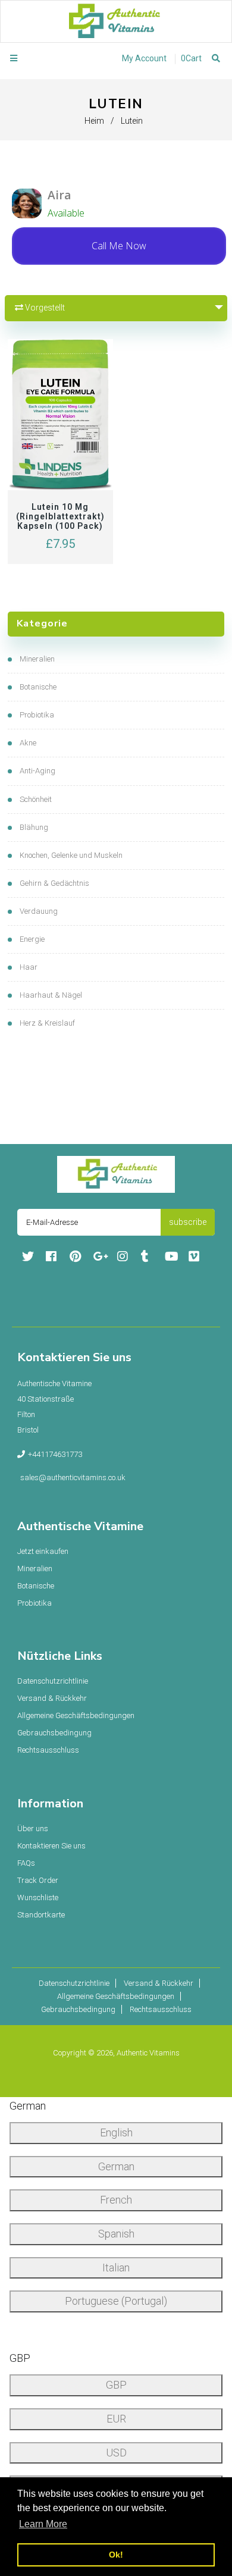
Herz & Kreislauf (47, 1023)
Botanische (38, 687)
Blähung (34, 827)
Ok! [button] (116, 2555)
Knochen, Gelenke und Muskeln (71, 855)
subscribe (188, 1222)
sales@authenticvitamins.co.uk (73, 1477)
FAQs (26, 1863)
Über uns (33, 1828)
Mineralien (37, 659)
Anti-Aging (37, 771)
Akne (28, 743)
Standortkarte (41, 1915)
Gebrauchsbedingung (54, 1733)
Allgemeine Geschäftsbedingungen (76, 1715)
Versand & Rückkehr (52, 1698)
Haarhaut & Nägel (51, 995)
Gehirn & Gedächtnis (54, 883)
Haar (29, 967)
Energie (32, 939)
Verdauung (39, 911)
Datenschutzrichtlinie (53, 1681)
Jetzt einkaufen (43, 1551)
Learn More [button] (43, 2524)
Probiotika (37, 715)
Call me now (119, 246)
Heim (94, 121)
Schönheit (36, 799)
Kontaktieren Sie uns (51, 1846)
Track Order (38, 1880)
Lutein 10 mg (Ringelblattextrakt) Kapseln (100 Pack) (60, 516)
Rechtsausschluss (48, 1750)
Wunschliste (38, 1897)
